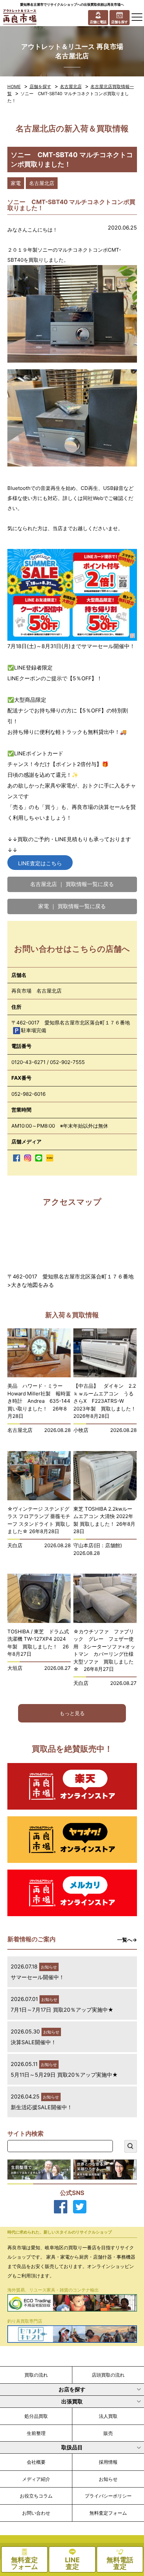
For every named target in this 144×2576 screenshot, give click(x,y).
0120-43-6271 (28, 1062)
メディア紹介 (36, 2479)
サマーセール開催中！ (38, 1977)
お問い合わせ (36, 2513)
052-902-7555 (67, 1062)
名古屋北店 (71, 86)
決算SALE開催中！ (33, 2042)
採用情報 (108, 2462)
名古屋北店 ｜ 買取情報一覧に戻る (72, 884)
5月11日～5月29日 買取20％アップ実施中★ (64, 2075)
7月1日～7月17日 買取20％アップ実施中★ (62, 2010)
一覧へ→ (127, 1940)
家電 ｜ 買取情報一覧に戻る (72, 906)
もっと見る (72, 1713)
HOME (14, 86)
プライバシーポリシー (108, 2496)
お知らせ (108, 2479)
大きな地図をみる (32, 1285)
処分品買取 (36, 2416)
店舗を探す (40, 86)
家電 (16, 183)
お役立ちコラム (36, 2496)
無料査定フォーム (108, 2513)
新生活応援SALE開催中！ (42, 2107)
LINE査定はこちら (40, 863)
